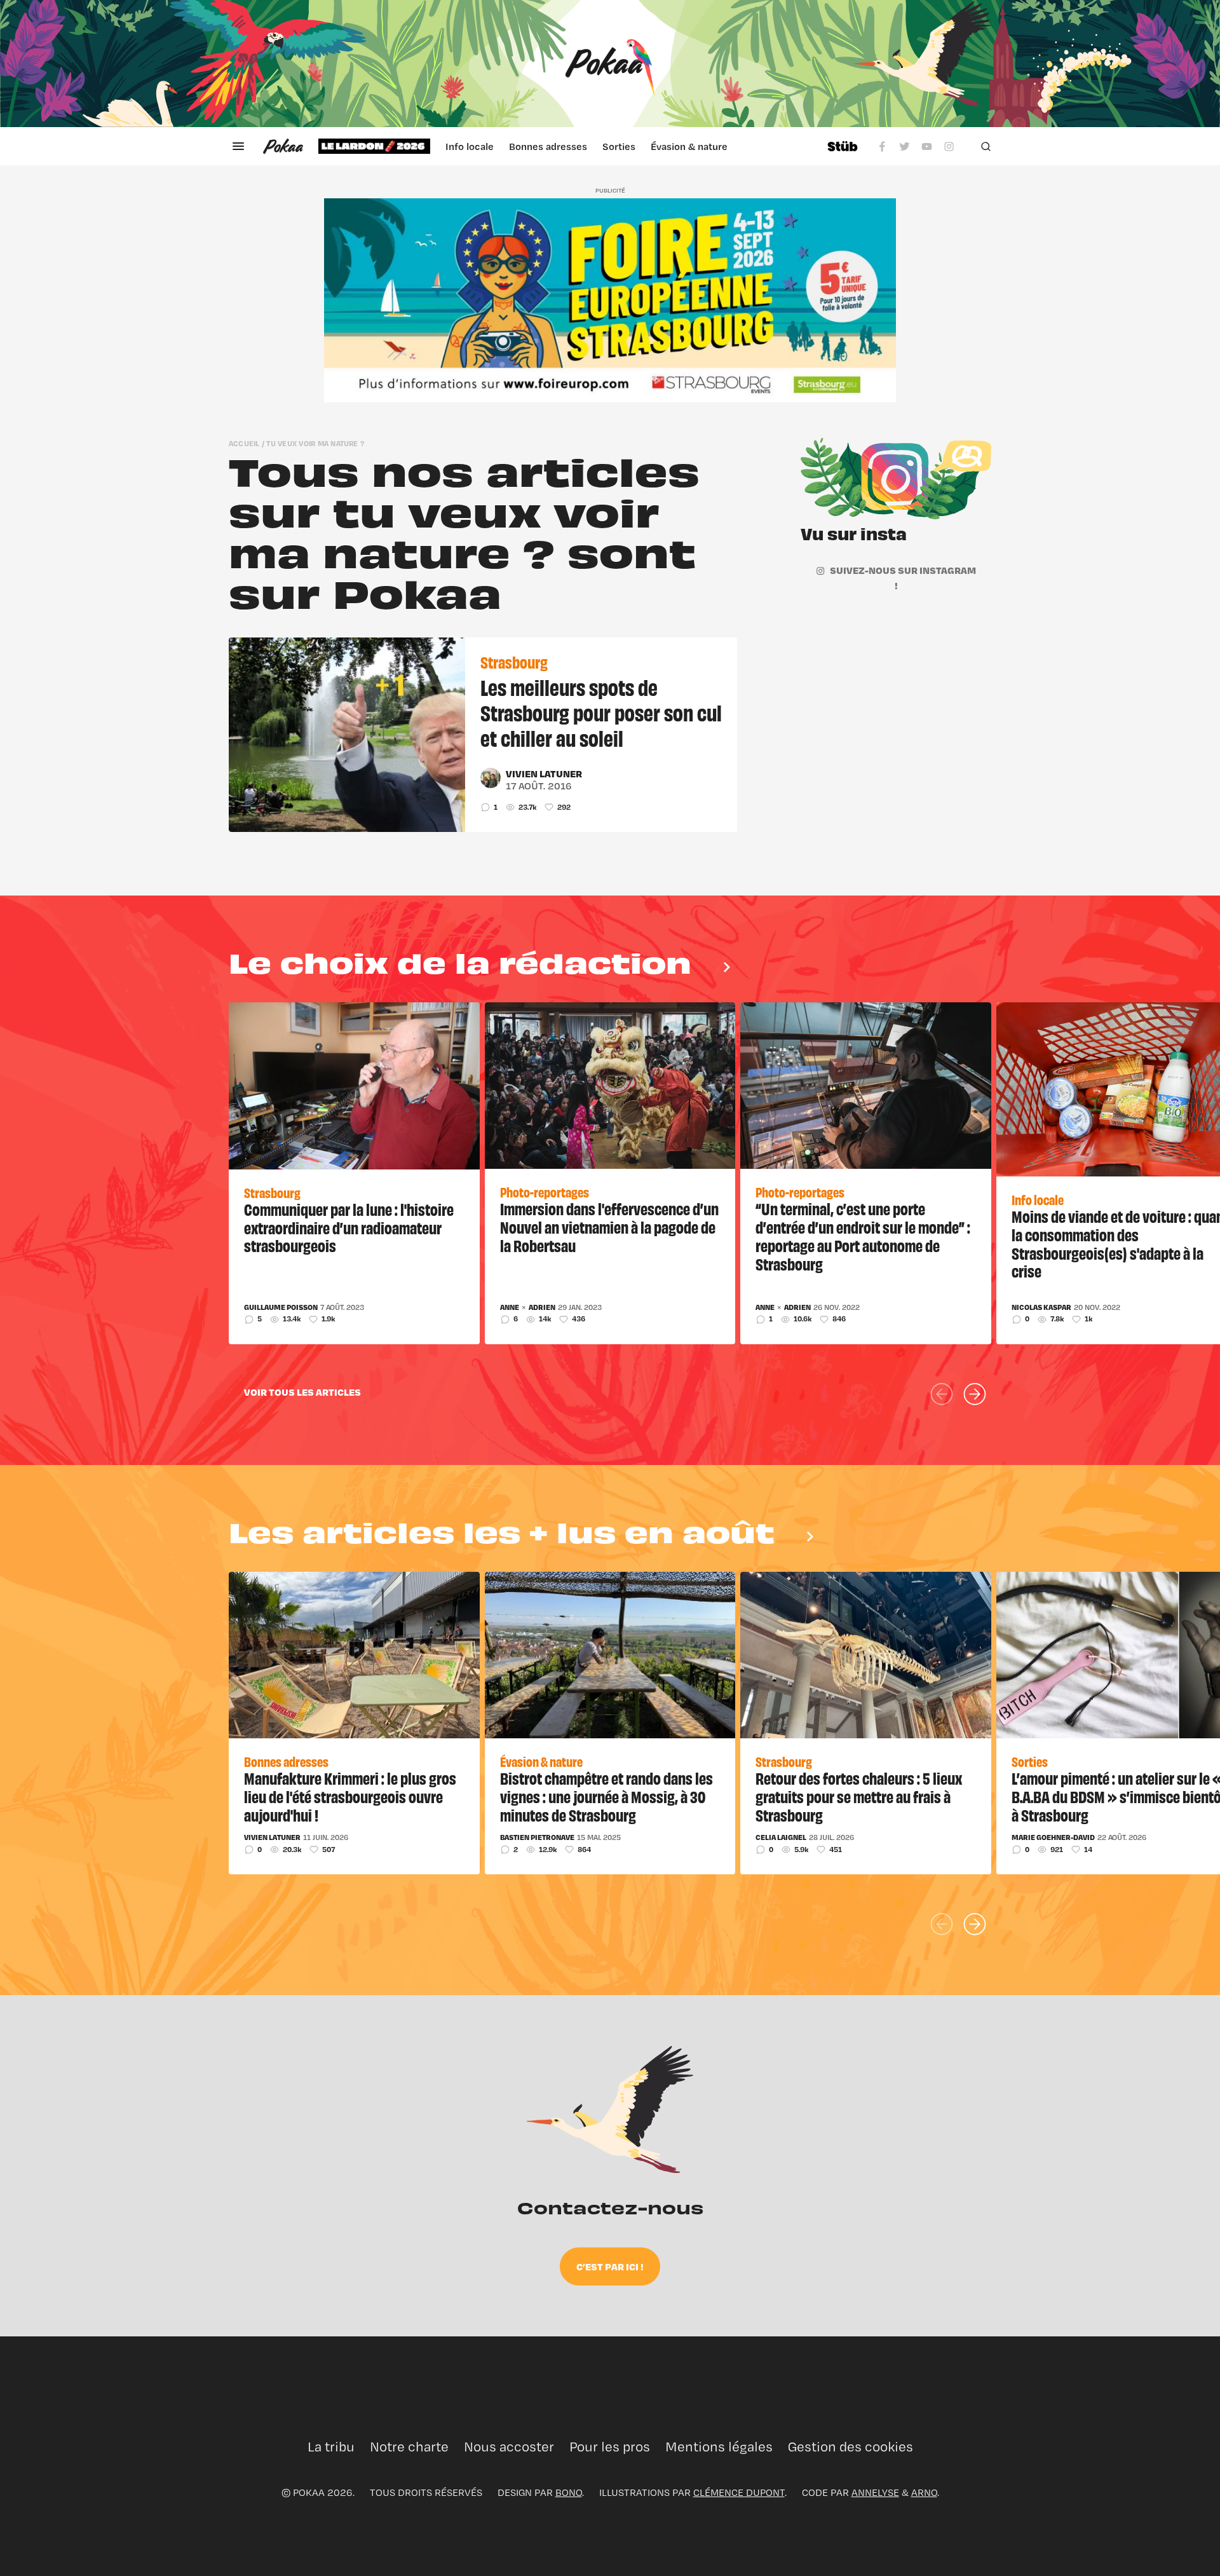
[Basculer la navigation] (238, 146)
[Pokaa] (610, 64)
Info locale (470, 146)
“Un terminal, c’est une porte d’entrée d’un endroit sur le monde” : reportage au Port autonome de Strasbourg (863, 1236)
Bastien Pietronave (537, 1837)
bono (569, 2492)
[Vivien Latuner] (491, 778)
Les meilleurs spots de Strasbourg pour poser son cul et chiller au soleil (601, 712)
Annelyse (875, 2492)
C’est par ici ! (610, 2266)
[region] (565, 146)
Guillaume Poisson (281, 1307)
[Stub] (843, 146)
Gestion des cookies (851, 2447)
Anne (510, 1307)
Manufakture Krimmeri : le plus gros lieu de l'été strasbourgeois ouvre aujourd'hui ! (350, 1796)
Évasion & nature (689, 146)
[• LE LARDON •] (374, 146)
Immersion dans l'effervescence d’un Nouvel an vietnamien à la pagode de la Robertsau (609, 1227)
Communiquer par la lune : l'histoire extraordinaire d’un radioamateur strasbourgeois (349, 1227)
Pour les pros (610, 2447)
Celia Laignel (781, 1837)
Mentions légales (719, 2447)
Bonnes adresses (548, 146)
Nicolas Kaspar (1041, 1307)
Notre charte (409, 2447)
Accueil (244, 443)
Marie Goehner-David (1053, 1837)
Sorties (619, 146)
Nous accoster (509, 2447)
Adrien (542, 1307)
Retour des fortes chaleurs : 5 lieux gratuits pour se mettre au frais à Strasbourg (859, 1796)
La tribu (331, 2447)
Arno (924, 2492)
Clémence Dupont (739, 2492)
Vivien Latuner (544, 773)
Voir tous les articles (302, 1392)
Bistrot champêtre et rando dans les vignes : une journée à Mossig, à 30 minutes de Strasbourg (607, 1796)
